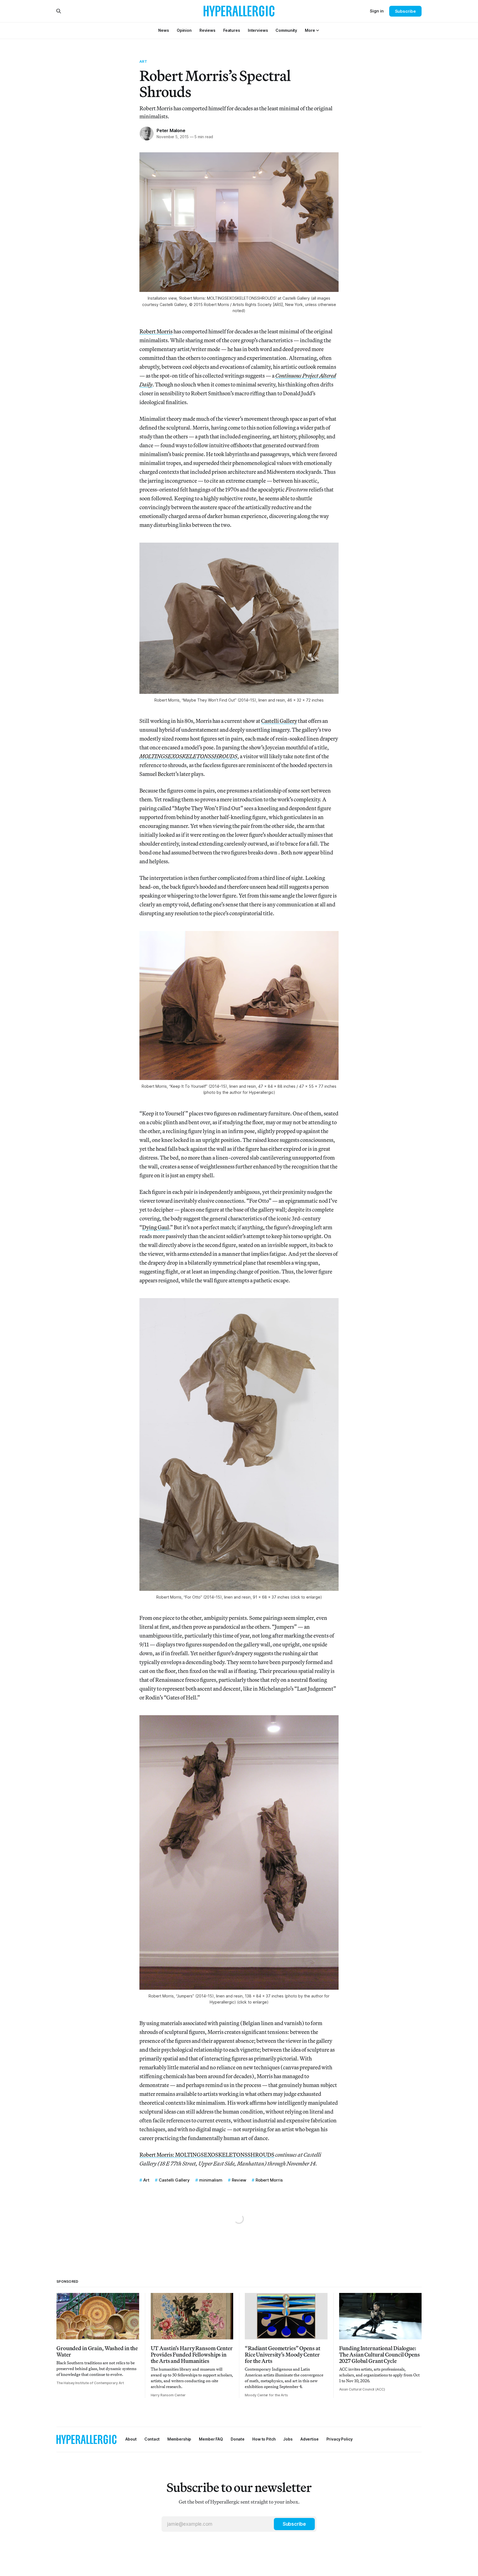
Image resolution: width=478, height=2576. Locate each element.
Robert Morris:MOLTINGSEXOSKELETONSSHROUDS (207, 2155)
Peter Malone (171, 130)
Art (143, 61)
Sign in (377, 11)
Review (239, 2180)
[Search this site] (59, 11)
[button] (310, 30)
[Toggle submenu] (318, 30)
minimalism (211, 2180)
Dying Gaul (156, 1227)
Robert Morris (156, 331)
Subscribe (405, 11)
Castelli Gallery (279, 721)
